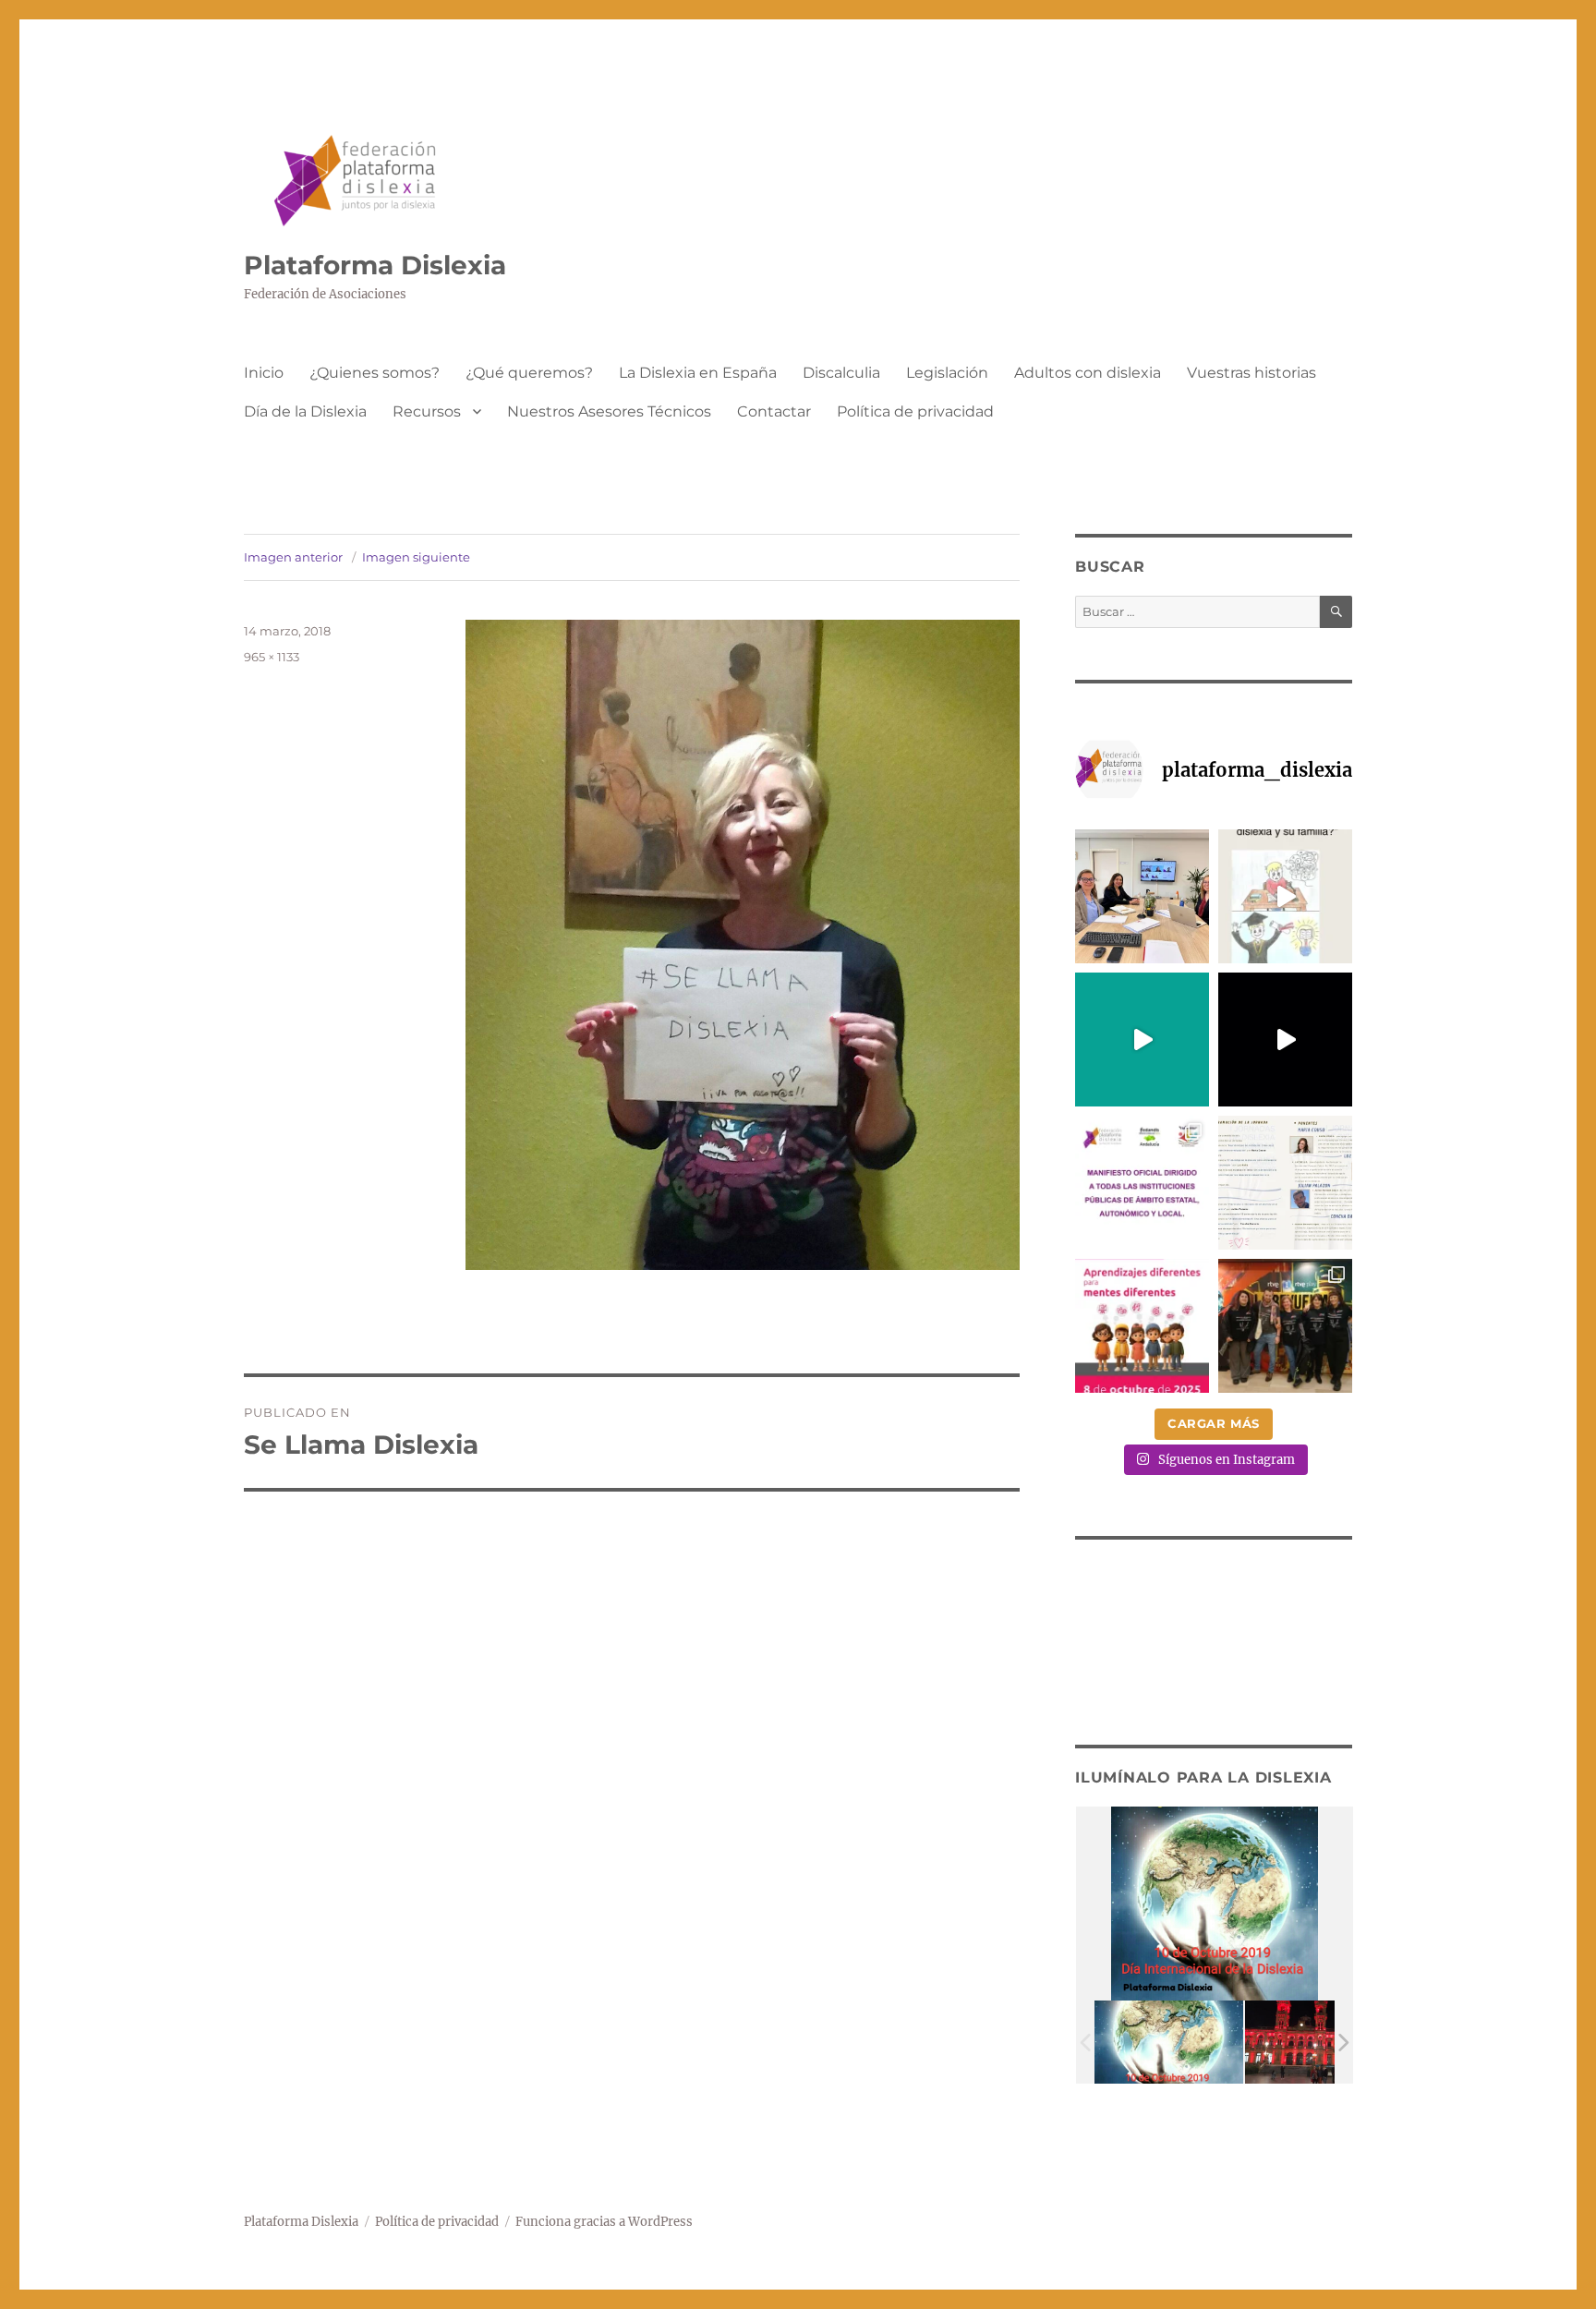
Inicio (264, 373)
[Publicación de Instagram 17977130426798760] (1285, 896)
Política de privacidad (915, 411)
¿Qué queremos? (529, 373)
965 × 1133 (272, 657)
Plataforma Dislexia (375, 265)
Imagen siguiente (416, 557)
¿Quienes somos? (375, 373)
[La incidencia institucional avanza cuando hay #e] (1142, 896)
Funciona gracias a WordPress (604, 2222)
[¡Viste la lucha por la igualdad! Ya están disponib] (1285, 1326)
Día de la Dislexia (305, 411)
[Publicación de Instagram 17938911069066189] (1285, 1183)
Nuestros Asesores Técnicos (609, 411)
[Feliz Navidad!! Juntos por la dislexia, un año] (1285, 1040)
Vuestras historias (1251, 373)
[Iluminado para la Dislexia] (1169, 2043)
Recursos (427, 411)
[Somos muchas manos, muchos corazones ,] (1142, 1040)
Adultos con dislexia (1088, 373)
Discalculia (841, 373)
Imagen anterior (293, 557)
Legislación (947, 373)
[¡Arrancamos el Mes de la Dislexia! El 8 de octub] (1142, 1326)
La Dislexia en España (698, 373)
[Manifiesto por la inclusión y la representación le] (1142, 1183)
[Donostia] (1319, 2043)
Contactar (774, 411)
